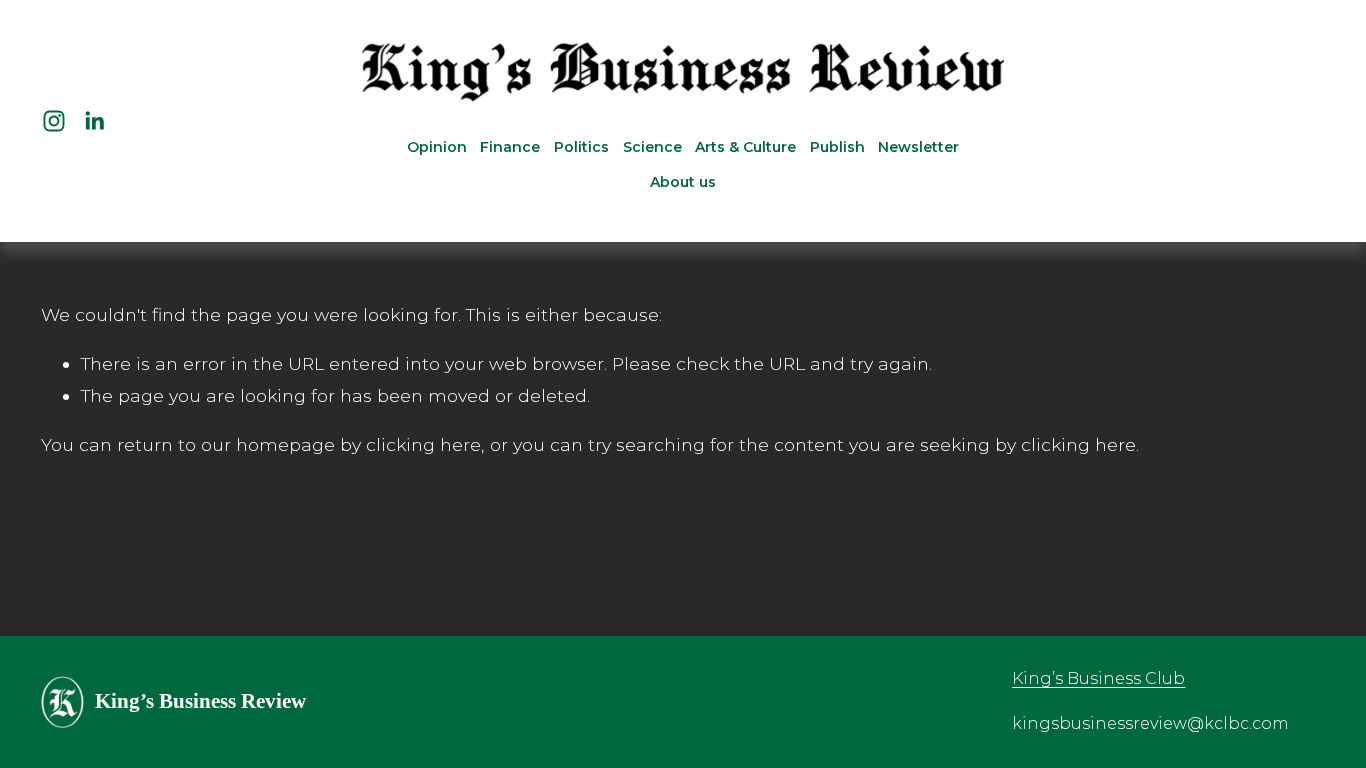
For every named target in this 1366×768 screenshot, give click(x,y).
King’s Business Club (1098, 678)
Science (652, 147)
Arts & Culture (745, 147)
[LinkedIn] (94, 121)
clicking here (423, 444)
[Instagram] (54, 121)
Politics (581, 147)
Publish (837, 147)
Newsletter (918, 147)
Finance (510, 147)
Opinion (437, 147)
